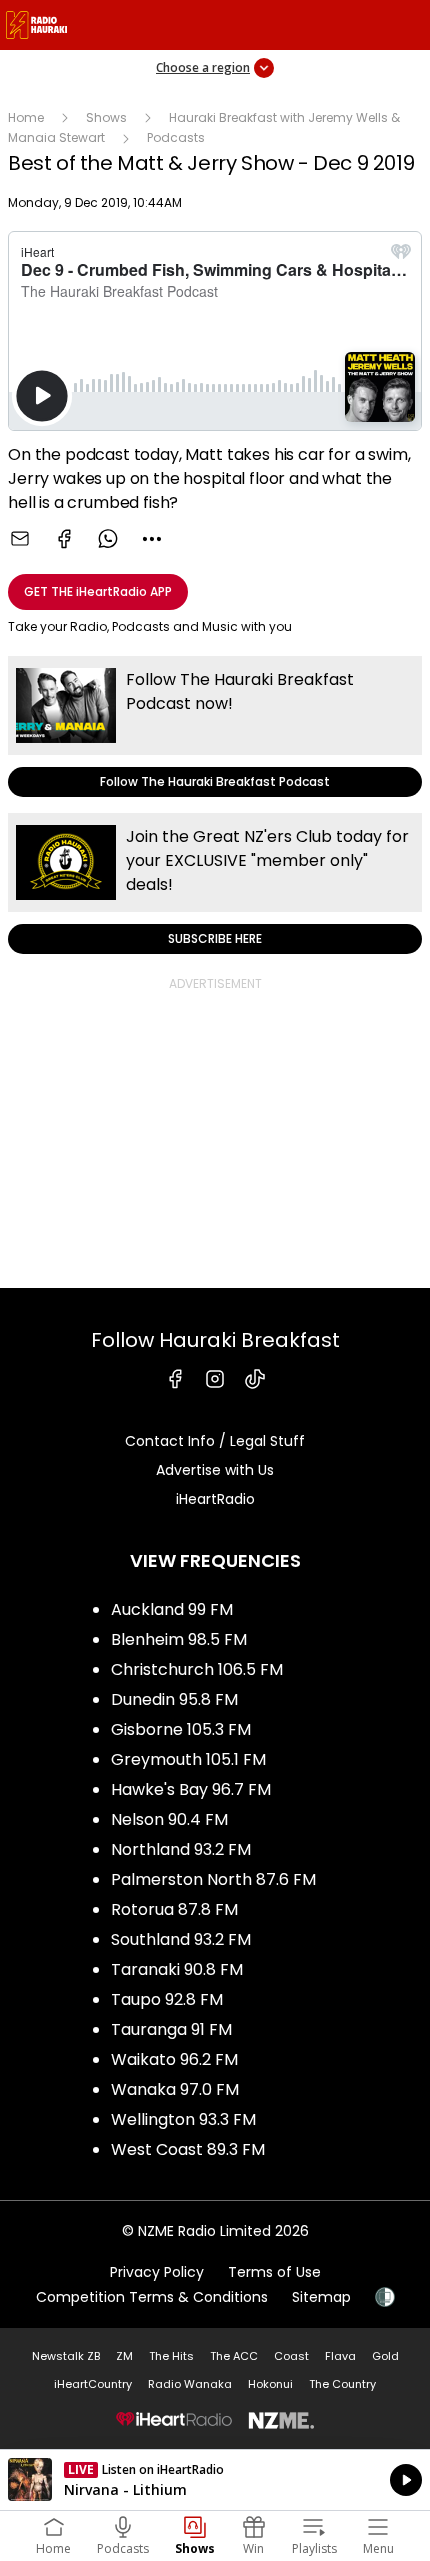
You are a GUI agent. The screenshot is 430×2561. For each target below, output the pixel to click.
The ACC (234, 2356)
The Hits (171, 2356)
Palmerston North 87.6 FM (213, 1879)
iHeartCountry (93, 2384)
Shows (106, 117)
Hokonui (270, 2384)
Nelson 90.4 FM (169, 1819)
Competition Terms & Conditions (152, 2297)
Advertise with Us (215, 1470)
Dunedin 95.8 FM (174, 1699)
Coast (291, 2356)
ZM (124, 2356)
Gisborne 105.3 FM (181, 1729)
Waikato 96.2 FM (174, 2059)
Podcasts (176, 137)
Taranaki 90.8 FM (177, 1969)
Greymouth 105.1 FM (188, 1759)
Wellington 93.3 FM (183, 2119)
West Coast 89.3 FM (188, 2149)
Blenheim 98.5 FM (179, 1639)
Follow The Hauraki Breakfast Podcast (215, 726)
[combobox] (152, 539)
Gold (385, 2356)
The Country (342, 2384)
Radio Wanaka (190, 2384)
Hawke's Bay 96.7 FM (191, 1789)
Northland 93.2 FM (181, 1849)
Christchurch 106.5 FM (197, 1669)
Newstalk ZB (66, 2356)
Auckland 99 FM (172, 1609)
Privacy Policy (157, 2272)
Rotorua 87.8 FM (174, 1909)
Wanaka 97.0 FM (175, 2089)
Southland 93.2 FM (181, 1939)
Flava (340, 2356)
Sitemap (321, 2297)
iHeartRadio (215, 1499)
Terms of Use (274, 2272)
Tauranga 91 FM (171, 2029)
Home (26, 117)
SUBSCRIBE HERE (215, 883)
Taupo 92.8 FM (167, 1999)
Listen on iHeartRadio (215, 2480)
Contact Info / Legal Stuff (215, 1441)
